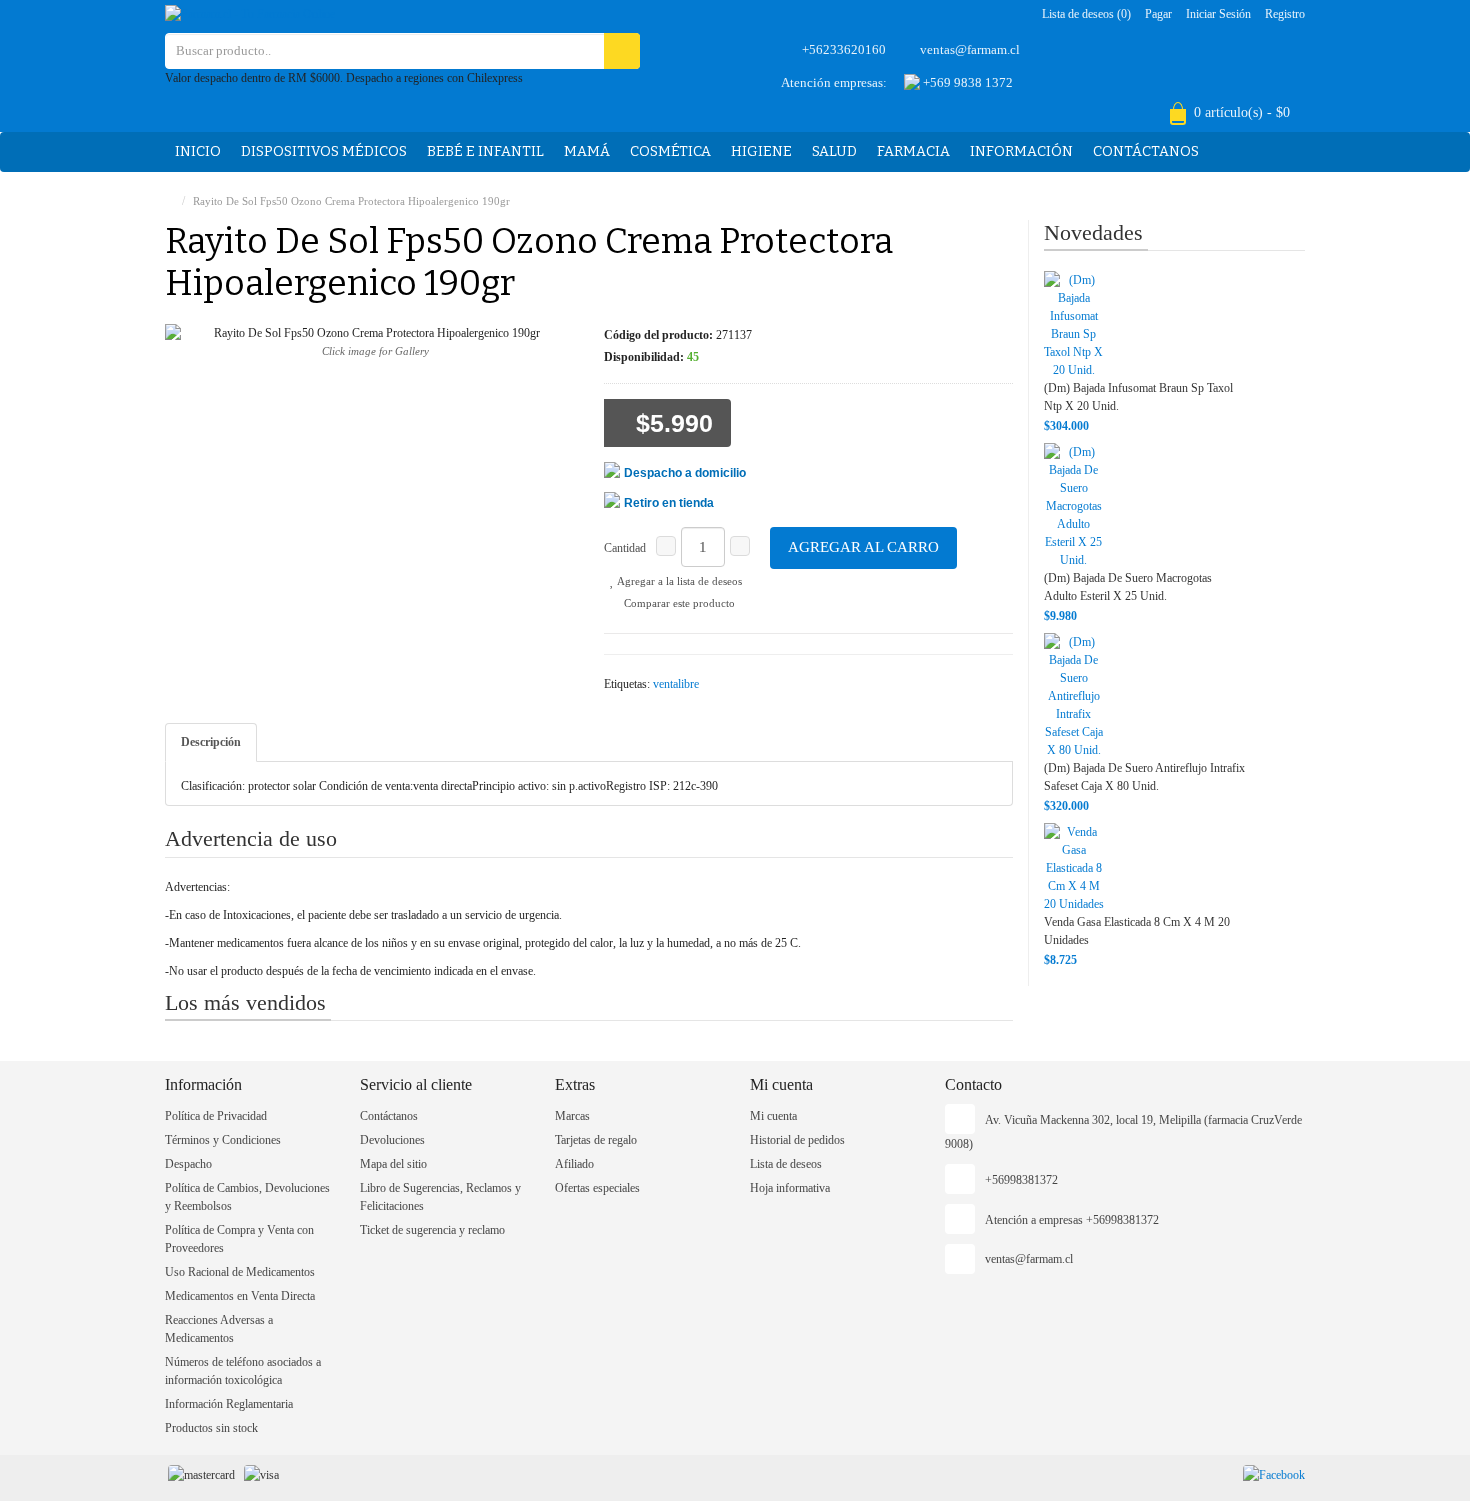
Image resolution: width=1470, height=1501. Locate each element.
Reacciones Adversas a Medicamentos (219, 1329)
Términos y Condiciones (223, 1140)
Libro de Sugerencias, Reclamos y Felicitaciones (440, 1197)
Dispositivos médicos (324, 151)
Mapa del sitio (393, 1164)
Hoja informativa (790, 1188)
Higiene (761, 151)
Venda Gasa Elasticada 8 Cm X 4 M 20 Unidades (1137, 931)
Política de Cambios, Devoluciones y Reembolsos (247, 1197)
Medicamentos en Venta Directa (240, 1296)
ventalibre (676, 684)
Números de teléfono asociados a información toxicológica (243, 1371)
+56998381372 (1021, 1180)
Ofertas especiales (597, 1188)
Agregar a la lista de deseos (678, 581)
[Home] (169, 201)
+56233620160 (844, 49)
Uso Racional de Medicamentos (240, 1272)
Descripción (211, 742)
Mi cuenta (773, 1116)
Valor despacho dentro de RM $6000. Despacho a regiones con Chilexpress (344, 78)
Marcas (572, 1116)
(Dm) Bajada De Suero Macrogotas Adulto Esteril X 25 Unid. (1128, 587)
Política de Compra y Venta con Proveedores (239, 1239)
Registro (1285, 14)
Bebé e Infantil (485, 151)
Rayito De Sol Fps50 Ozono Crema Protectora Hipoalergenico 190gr (351, 201)
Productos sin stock (211, 1428)
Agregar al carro (863, 547)
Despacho (188, 1164)
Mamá (587, 151)
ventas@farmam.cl (970, 49)
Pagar (1158, 14)
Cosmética (670, 151)
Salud (834, 151)
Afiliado (574, 1164)
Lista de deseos (786, 1164)
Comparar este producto (678, 603)
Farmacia (913, 151)
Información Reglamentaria (229, 1404)
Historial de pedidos (797, 1140)
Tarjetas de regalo (596, 1140)
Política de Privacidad (216, 1116)
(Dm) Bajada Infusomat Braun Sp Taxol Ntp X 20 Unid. (1138, 397)
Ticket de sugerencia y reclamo (432, 1230)
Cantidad (625, 548)
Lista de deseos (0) (1086, 14)
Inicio (198, 151)
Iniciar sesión (1218, 14)
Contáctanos (1146, 151)
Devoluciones (392, 1140)
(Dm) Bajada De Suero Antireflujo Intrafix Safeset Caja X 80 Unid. (1144, 777)
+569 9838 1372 (966, 82)
